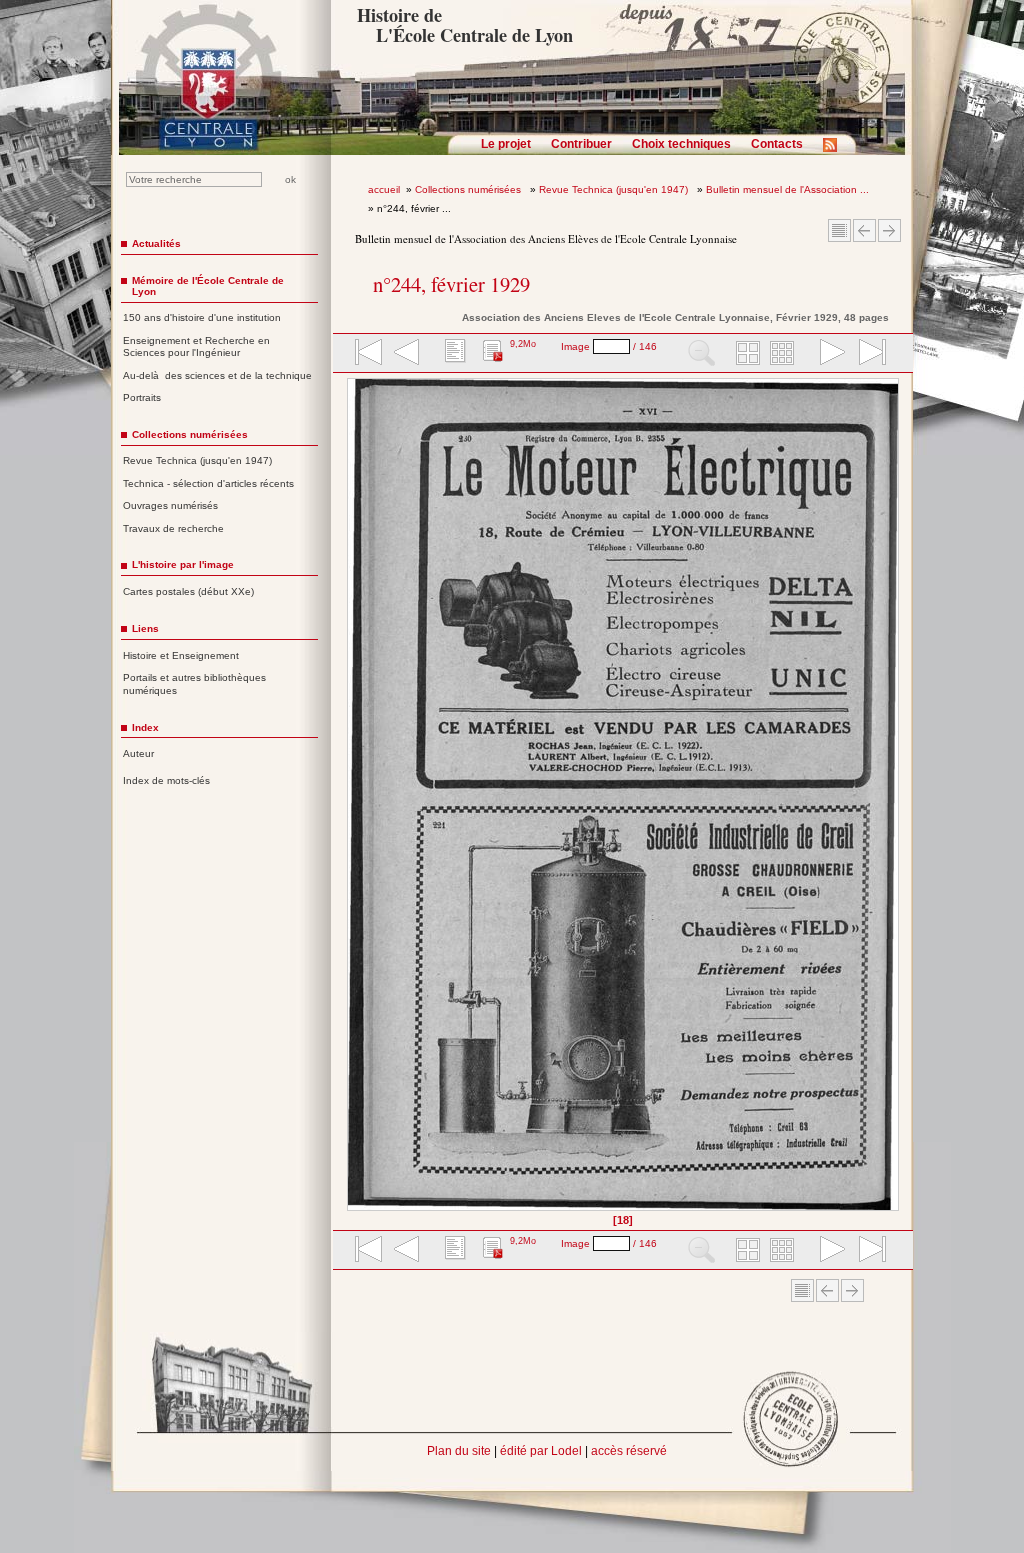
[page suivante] (828, 354)
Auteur (138, 753)
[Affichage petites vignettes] (785, 354)
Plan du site (459, 1451)
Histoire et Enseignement (181, 655)
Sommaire (839, 230)
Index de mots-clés (166, 780)
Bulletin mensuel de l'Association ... (787, 189)
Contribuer (581, 144)
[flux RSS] (835, 151)
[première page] (367, 354)
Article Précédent (864, 230)
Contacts (777, 144)
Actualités (156, 243)
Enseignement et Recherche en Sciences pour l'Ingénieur (196, 347)
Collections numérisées (469, 189)
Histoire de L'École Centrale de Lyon (464, 25)
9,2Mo (523, 344)
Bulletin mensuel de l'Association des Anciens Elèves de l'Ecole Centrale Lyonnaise (546, 238)
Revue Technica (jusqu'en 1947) (615, 189)
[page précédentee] (407, 354)
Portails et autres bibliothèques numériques (194, 684)
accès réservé (629, 1451)
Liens (145, 628)
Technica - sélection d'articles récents (208, 483)
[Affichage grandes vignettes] (745, 354)
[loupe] (701, 354)
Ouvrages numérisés (170, 505)
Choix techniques (681, 144)
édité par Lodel (541, 1451)
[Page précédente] (353, 801)
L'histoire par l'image (183, 564)
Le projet (506, 144)
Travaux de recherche (173, 528)
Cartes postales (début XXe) (188, 591)
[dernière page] (866, 354)
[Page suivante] (893, 801)
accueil (384, 189)
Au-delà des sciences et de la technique (217, 375)
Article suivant (889, 230)
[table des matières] (453, 354)
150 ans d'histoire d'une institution (202, 317)
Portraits (142, 397)
